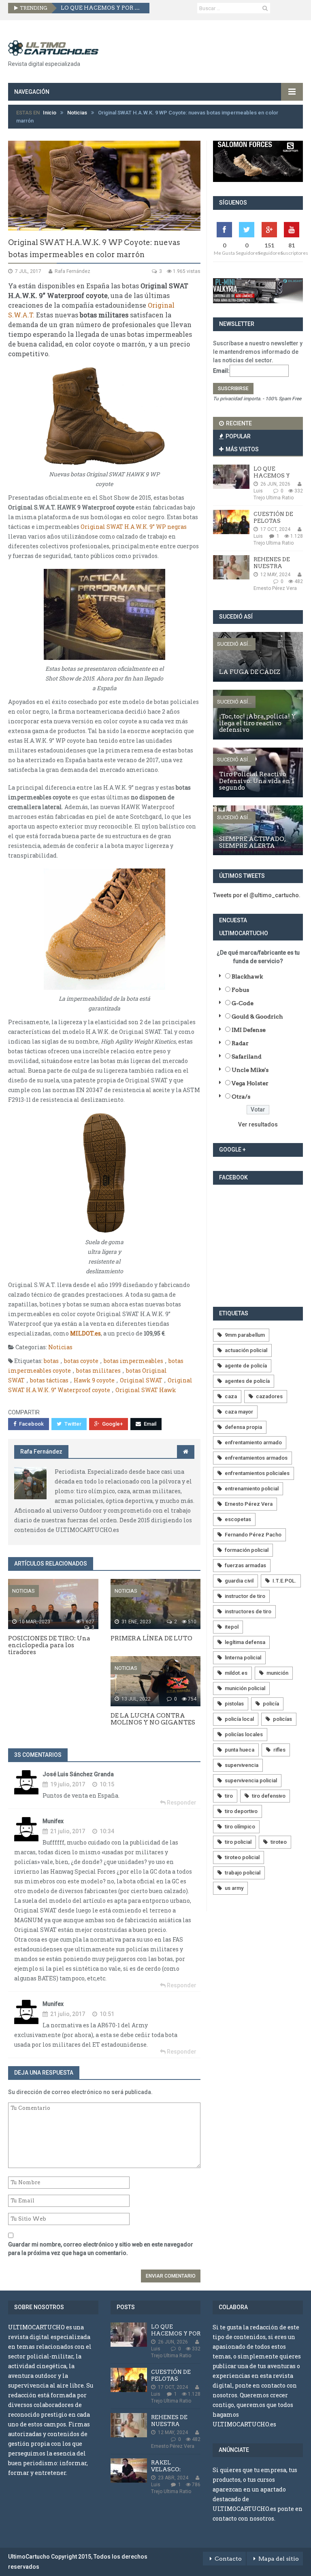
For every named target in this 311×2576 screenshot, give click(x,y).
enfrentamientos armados (256, 1458)
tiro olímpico (240, 1827)
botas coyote (81, 1361)
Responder (181, 1803)
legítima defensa (245, 1642)
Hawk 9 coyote (94, 1380)
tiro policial (238, 1842)
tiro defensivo (269, 1796)
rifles (279, 1750)
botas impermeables (133, 1361)
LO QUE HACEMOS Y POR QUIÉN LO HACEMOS (102, 8)
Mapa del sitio (279, 2559)
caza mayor (239, 1412)
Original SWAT (141, 1380)
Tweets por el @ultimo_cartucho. (257, 895)
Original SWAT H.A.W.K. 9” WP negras (134, 527)
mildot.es (236, 1673)
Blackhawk (247, 976)
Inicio (50, 113)
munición (277, 1673)
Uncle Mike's (250, 1070)
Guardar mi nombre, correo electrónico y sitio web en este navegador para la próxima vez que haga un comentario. (101, 2249)
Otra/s (241, 1097)
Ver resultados (258, 1124)
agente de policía (246, 1366)
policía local (239, 1719)
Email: (221, 370)
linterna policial (243, 1658)
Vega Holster (250, 1083)
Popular (238, 436)
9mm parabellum (245, 1335)
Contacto (228, 2559)
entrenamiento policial (252, 1489)
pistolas (234, 1704)
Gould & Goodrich (257, 1016)
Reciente (238, 423)
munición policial (245, 1688)
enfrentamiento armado (253, 1442)
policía (271, 1704)
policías (282, 1719)
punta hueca (240, 1750)
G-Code (243, 1003)
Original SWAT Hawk (146, 1390)
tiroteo (279, 1842)
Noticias (77, 113)
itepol (232, 1627)
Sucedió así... (234, 644)
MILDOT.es (85, 1333)
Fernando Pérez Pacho (253, 1535)
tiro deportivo (241, 1811)
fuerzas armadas (245, 1565)
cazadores (269, 1396)
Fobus (240, 990)
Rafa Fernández (41, 1452)
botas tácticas (49, 1380)
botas (51, 1361)
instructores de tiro (248, 1611)
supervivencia (242, 1765)
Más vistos (242, 449)
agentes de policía (247, 1381)
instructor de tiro (245, 1596)
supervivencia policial (251, 1780)
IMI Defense (249, 1030)
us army (234, 1888)
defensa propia (243, 1427)
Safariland (247, 1057)
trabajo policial (243, 1873)
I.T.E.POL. (284, 1581)
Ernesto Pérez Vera (249, 1504)
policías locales (244, 1734)
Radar (240, 1043)
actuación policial (246, 1350)
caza (231, 1396)
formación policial (247, 1550)
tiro (229, 1796)
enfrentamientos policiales (257, 1473)
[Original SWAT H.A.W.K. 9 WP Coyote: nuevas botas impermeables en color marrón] (104, 186)
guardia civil (239, 1581)
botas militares (98, 1370)
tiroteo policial (242, 1857)
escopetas (238, 1519)
